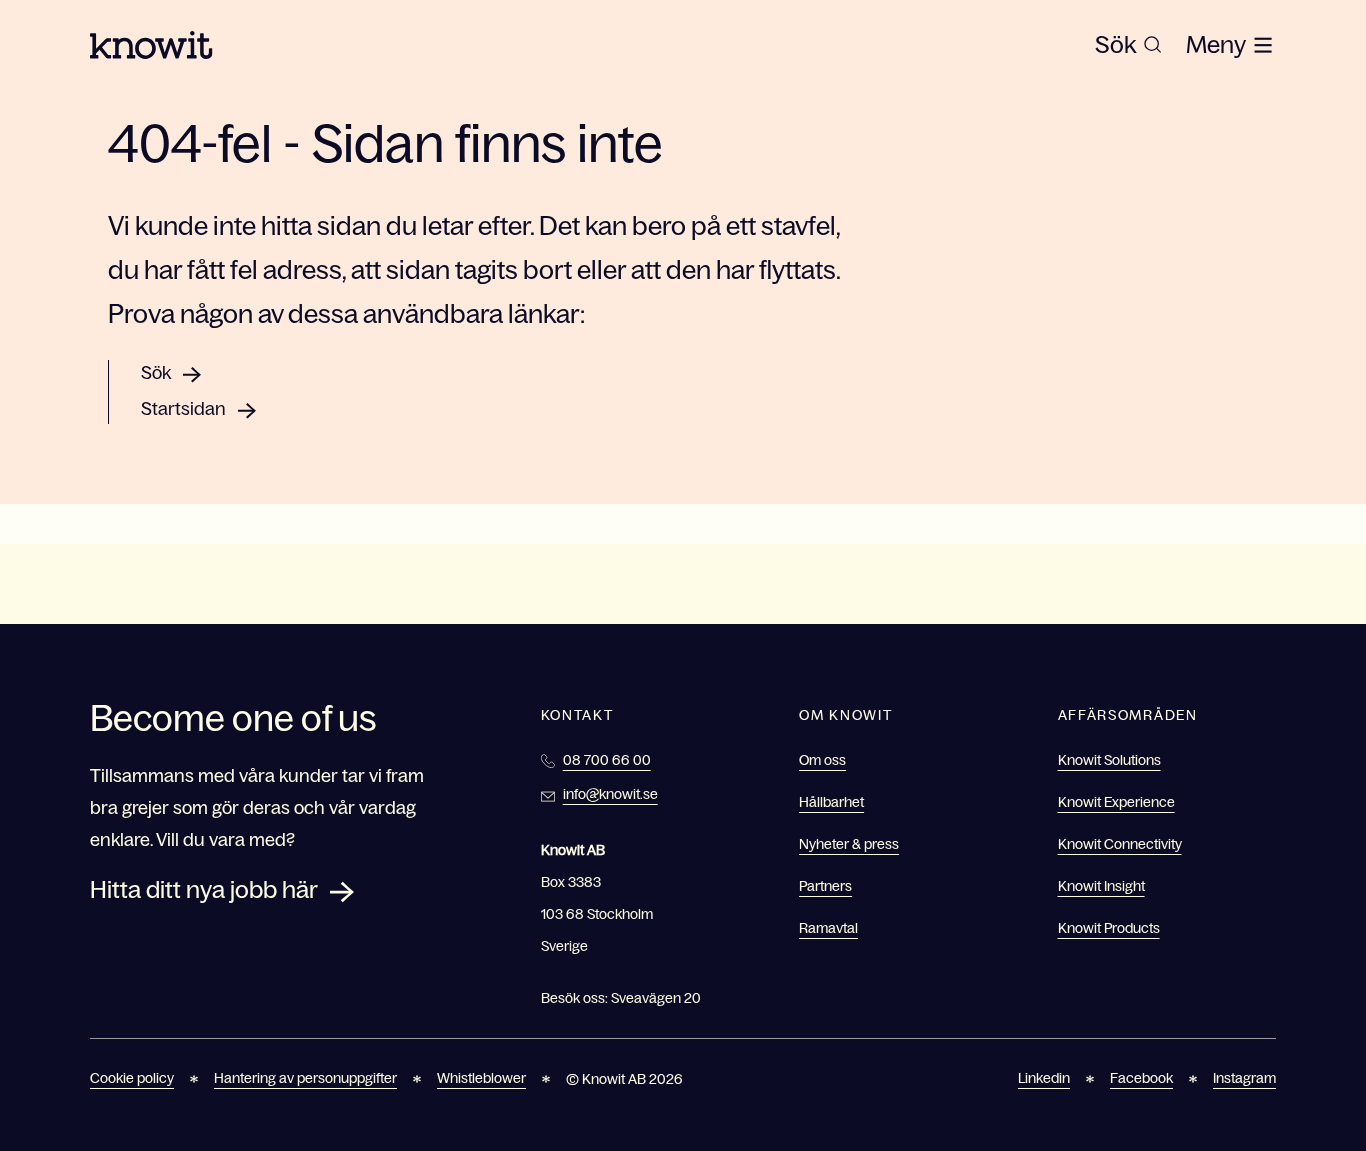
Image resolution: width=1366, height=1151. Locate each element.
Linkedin (1044, 1078)
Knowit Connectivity (1120, 844)
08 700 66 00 (607, 760)
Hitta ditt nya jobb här (204, 889)
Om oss (822, 760)
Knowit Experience (1116, 802)
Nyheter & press (849, 844)
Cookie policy (132, 1078)
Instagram (1244, 1078)
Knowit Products (1109, 928)
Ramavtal (828, 928)
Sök (156, 373)
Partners (825, 886)
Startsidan (183, 409)
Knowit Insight (1101, 886)
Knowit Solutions (1109, 760)
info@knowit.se (610, 794)
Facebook (1141, 1078)
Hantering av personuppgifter (305, 1078)
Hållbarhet (831, 802)
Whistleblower (481, 1078)
